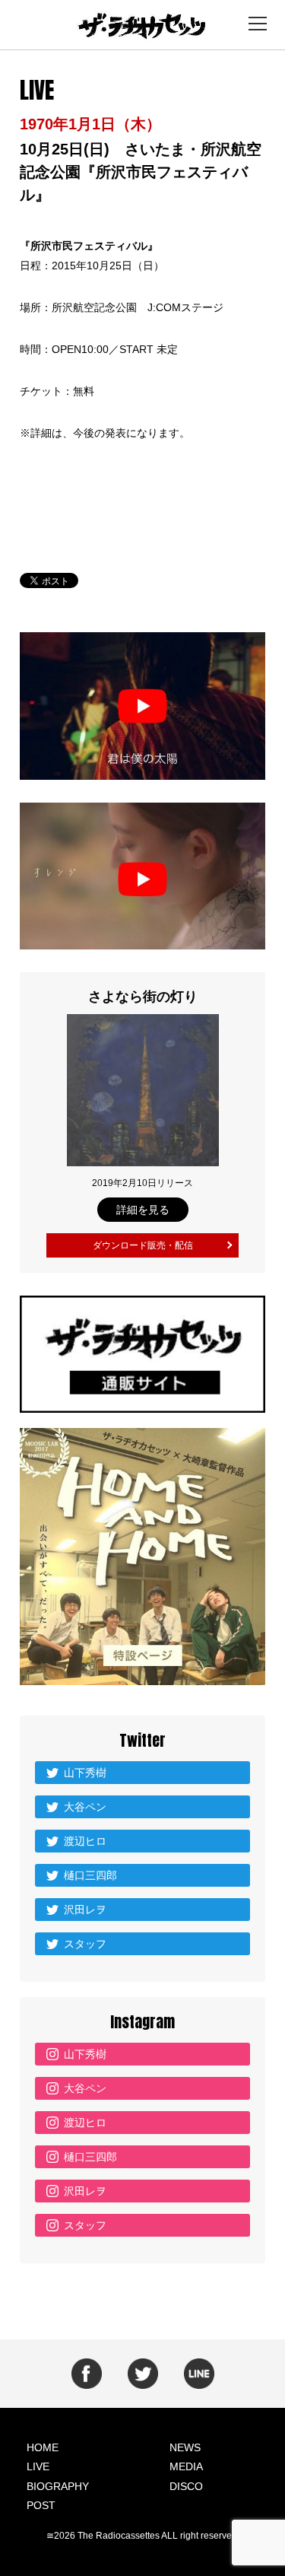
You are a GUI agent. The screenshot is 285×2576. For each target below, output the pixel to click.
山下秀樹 (85, 1773)
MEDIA (186, 2466)
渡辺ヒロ (85, 1841)
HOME (43, 2447)
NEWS (185, 2447)
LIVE (38, 2466)
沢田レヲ (85, 1910)
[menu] (258, 24)
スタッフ (85, 1944)
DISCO (186, 2486)
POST (41, 2505)
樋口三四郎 (90, 1875)
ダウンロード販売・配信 (143, 1245)
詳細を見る (143, 1210)
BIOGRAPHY (58, 2486)
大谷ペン (85, 1807)
